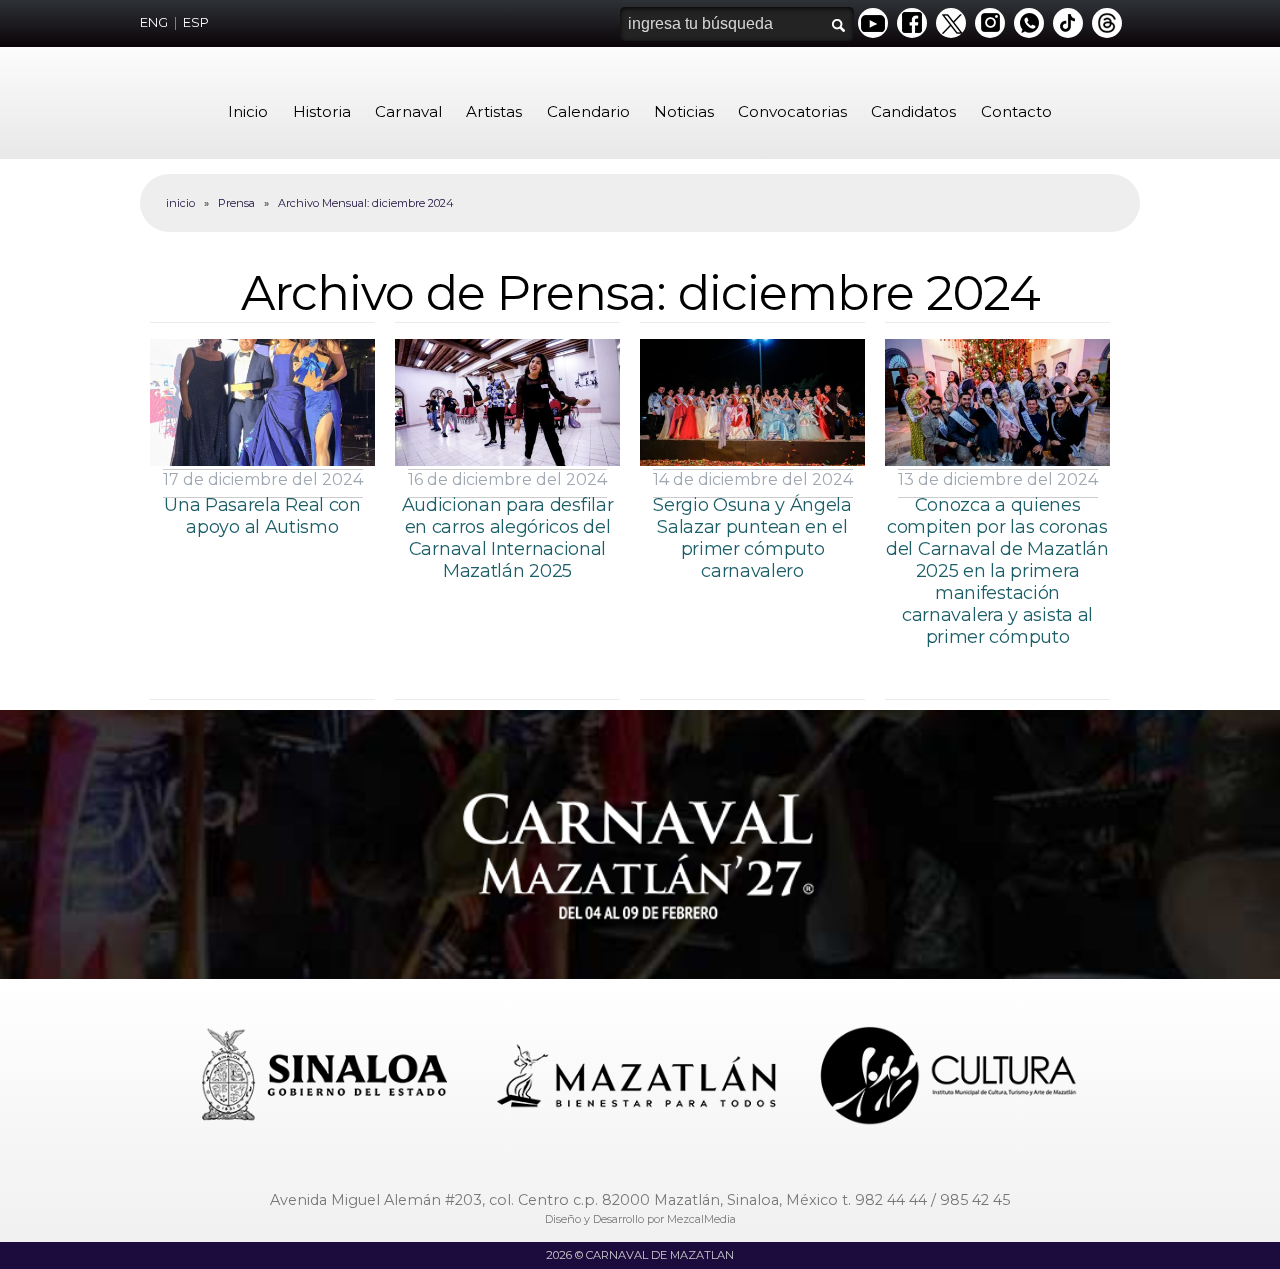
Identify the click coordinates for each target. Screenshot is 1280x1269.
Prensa (236, 203)
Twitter (951, 23)
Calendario (588, 111)
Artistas (494, 111)
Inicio (248, 111)
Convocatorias (792, 111)
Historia (322, 111)
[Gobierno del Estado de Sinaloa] (328, 1078)
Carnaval (408, 111)
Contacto (1016, 111)
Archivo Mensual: (366, 203)
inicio (180, 203)
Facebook (912, 23)
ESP (196, 22)
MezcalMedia (701, 1219)
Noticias (684, 111)
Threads (1107, 23)
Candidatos (913, 111)
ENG (154, 22)
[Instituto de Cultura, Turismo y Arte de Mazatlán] (950, 1078)
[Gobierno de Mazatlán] (639, 1078)
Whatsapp (1029, 23)
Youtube (873, 23)
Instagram (990, 23)
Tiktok (1068, 23)
